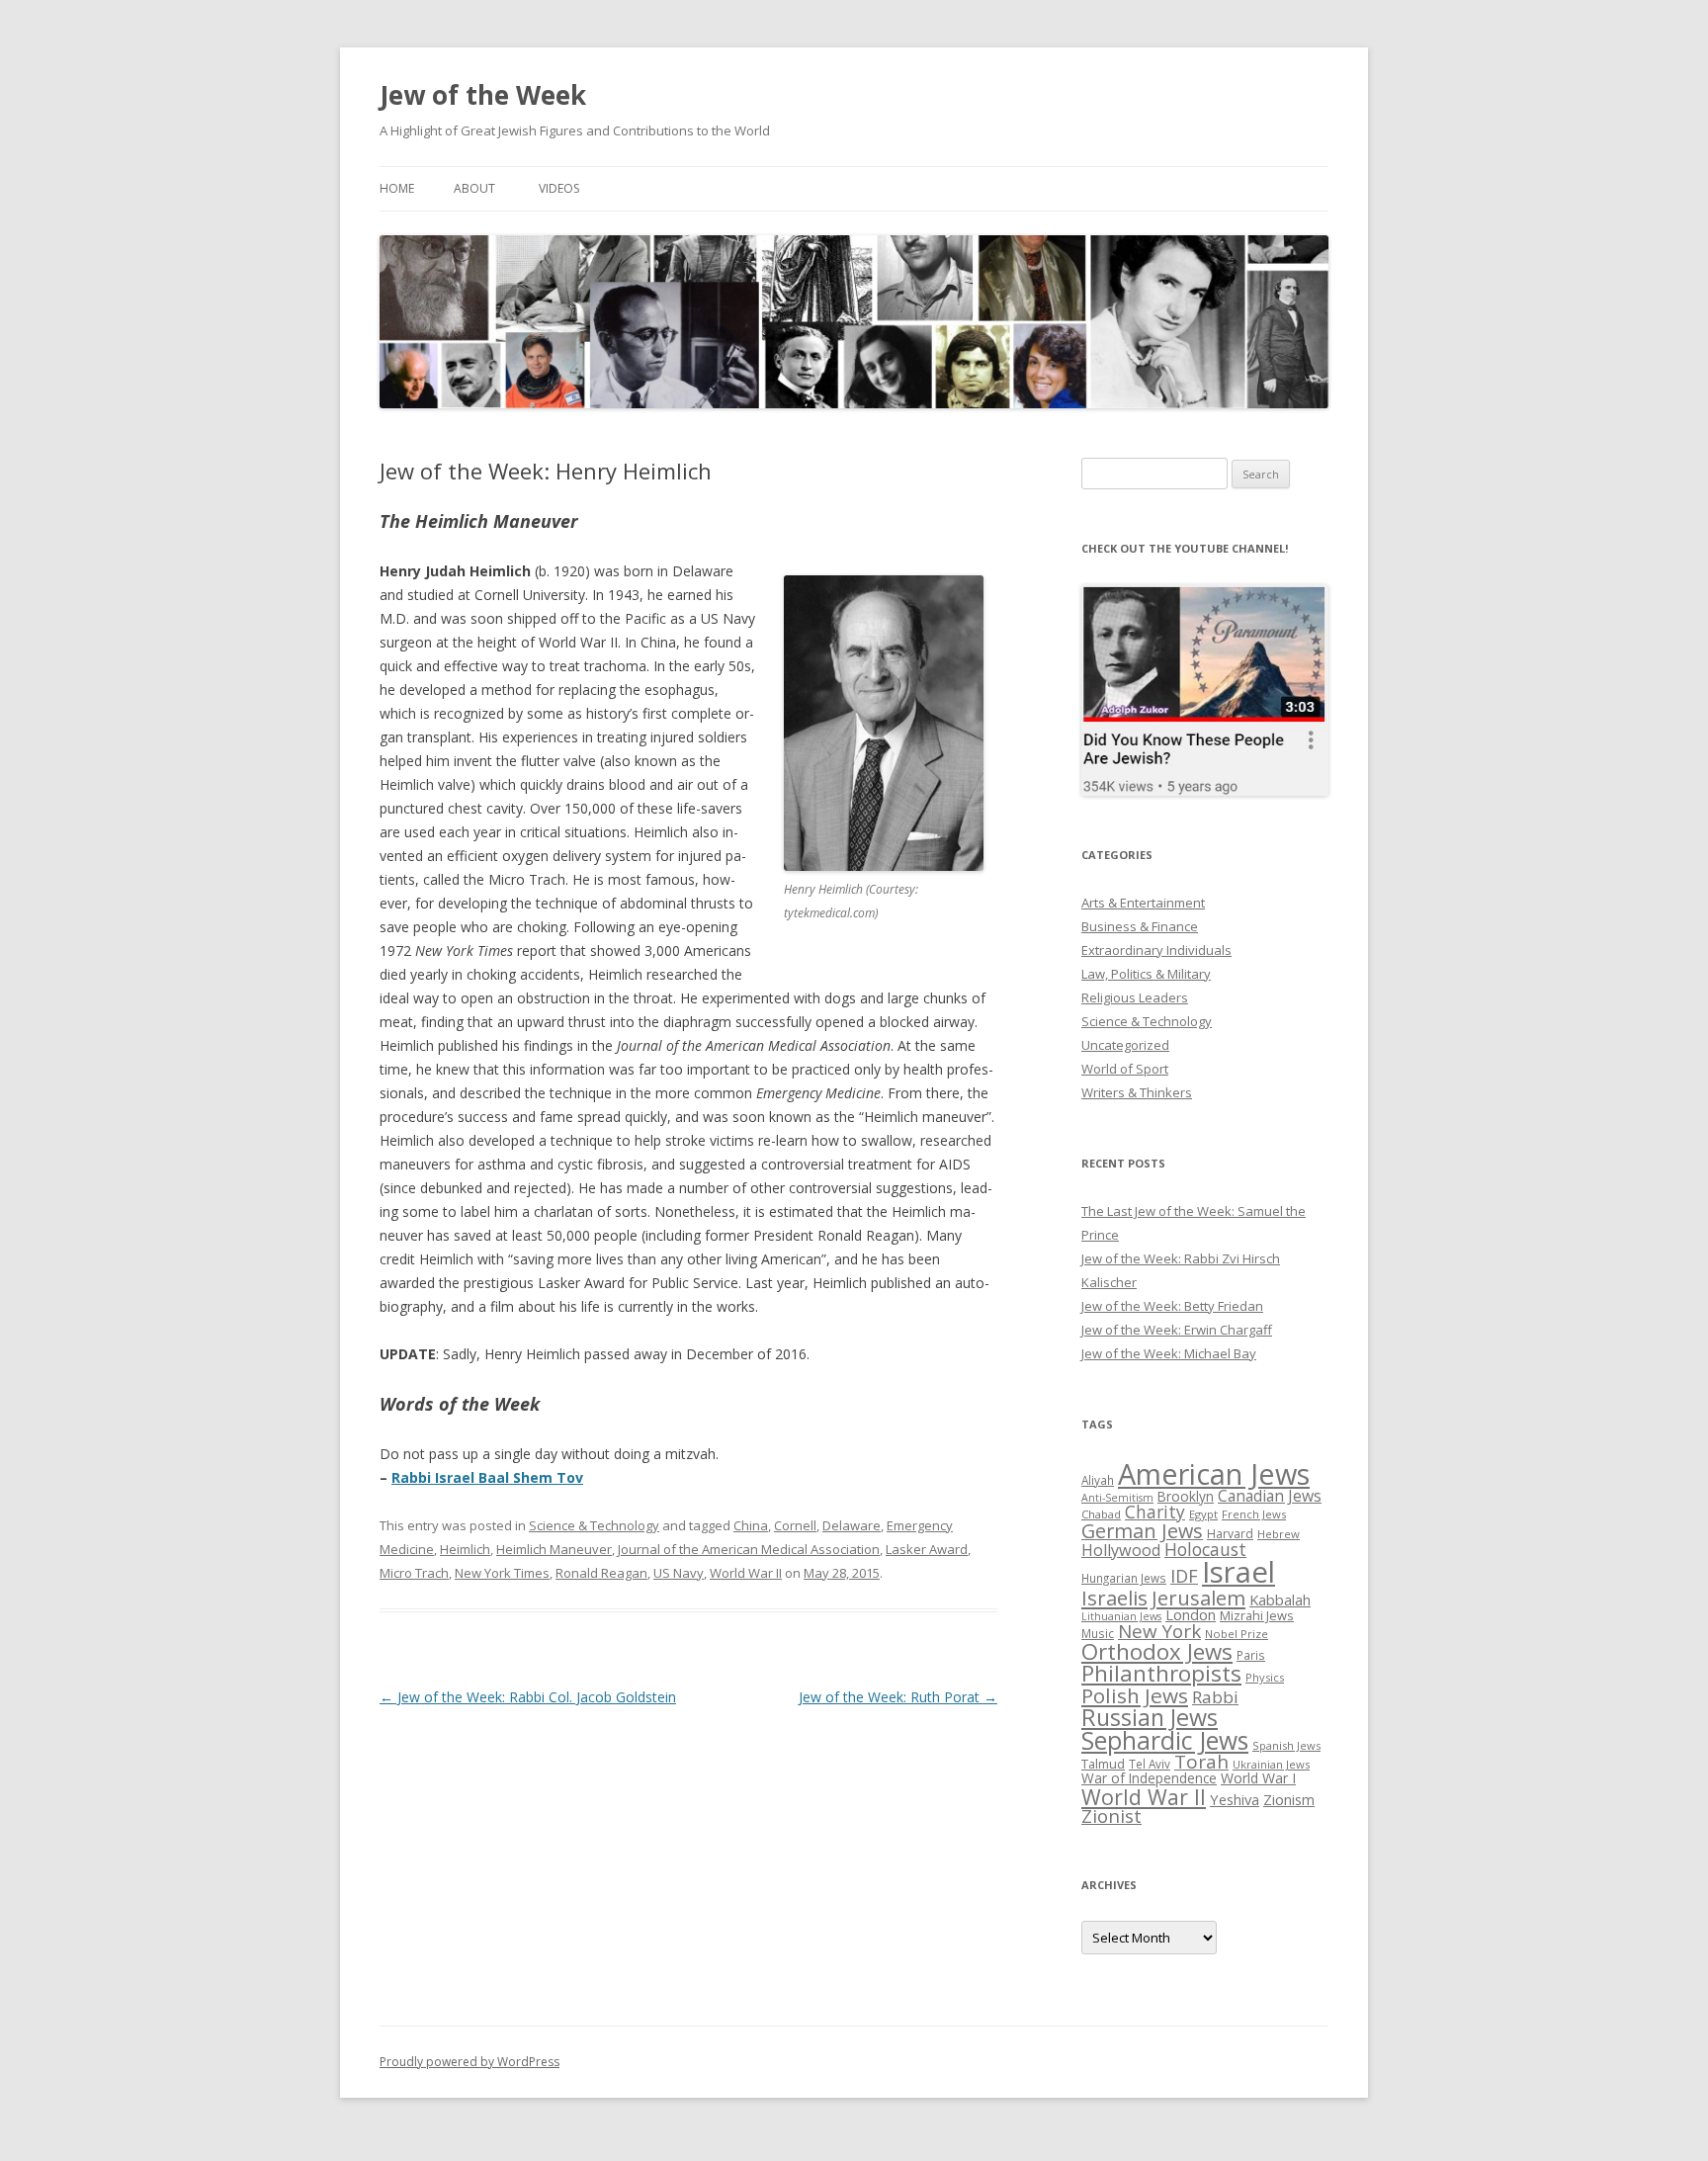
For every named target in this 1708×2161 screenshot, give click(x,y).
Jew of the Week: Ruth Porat (898, 1697)
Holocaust (1205, 1549)
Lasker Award (927, 1549)
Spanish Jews (1286, 1745)
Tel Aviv (1150, 1764)
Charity (1155, 1512)
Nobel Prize (1237, 1634)
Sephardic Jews (1165, 1740)
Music (1098, 1633)
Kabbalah (1280, 1599)
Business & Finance (1140, 926)
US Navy (679, 1573)
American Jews (1214, 1473)
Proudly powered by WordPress (470, 2062)
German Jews (1142, 1531)
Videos (559, 188)
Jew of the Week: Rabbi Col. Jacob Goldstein (528, 1697)
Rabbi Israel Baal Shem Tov (487, 1477)
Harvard (1230, 1534)
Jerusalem (1198, 1598)
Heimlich (465, 1549)
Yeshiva (1235, 1799)
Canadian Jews (1270, 1496)
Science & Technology (594, 1525)
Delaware (852, 1525)
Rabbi (1215, 1697)
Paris (1251, 1655)
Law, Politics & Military (1146, 974)
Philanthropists (1161, 1673)
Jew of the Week (483, 95)
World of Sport (1125, 1069)
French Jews (1254, 1514)
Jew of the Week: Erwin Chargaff (1177, 1330)
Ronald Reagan (601, 1573)
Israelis (1114, 1598)
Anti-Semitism (1117, 1498)
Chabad (1101, 1514)
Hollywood (1121, 1550)
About (474, 188)
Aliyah (1098, 1480)
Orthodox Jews (1157, 1651)
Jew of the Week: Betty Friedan (1172, 1306)
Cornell (795, 1525)
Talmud (1103, 1764)
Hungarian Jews (1124, 1578)
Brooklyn (1186, 1496)
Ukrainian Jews (1271, 1764)
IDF (1184, 1576)
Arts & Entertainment (1143, 903)
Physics (1265, 1677)
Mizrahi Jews (1257, 1615)
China (751, 1525)
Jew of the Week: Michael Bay (1169, 1353)
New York (1159, 1631)
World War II (746, 1573)
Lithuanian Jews (1121, 1616)
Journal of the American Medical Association (749, 1549)
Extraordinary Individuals (1156, 950)
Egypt (1203, 1514)
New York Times (502, 1573)
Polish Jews (1135, 1695)
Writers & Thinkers (1137, 1092)
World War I (1258, 1778)
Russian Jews (1150, 1717)
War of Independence (1149, 1778)
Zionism (1289, 1799)
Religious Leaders (1135, 997)
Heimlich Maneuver (554, 1549)
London (1191, 1614)
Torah (1201, 1762)
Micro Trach (414, 1573)
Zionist (1111, 1816)
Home (397, 188)
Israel (1238, 1572)
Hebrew (1279, 1534)
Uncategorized (1125, 1045)
